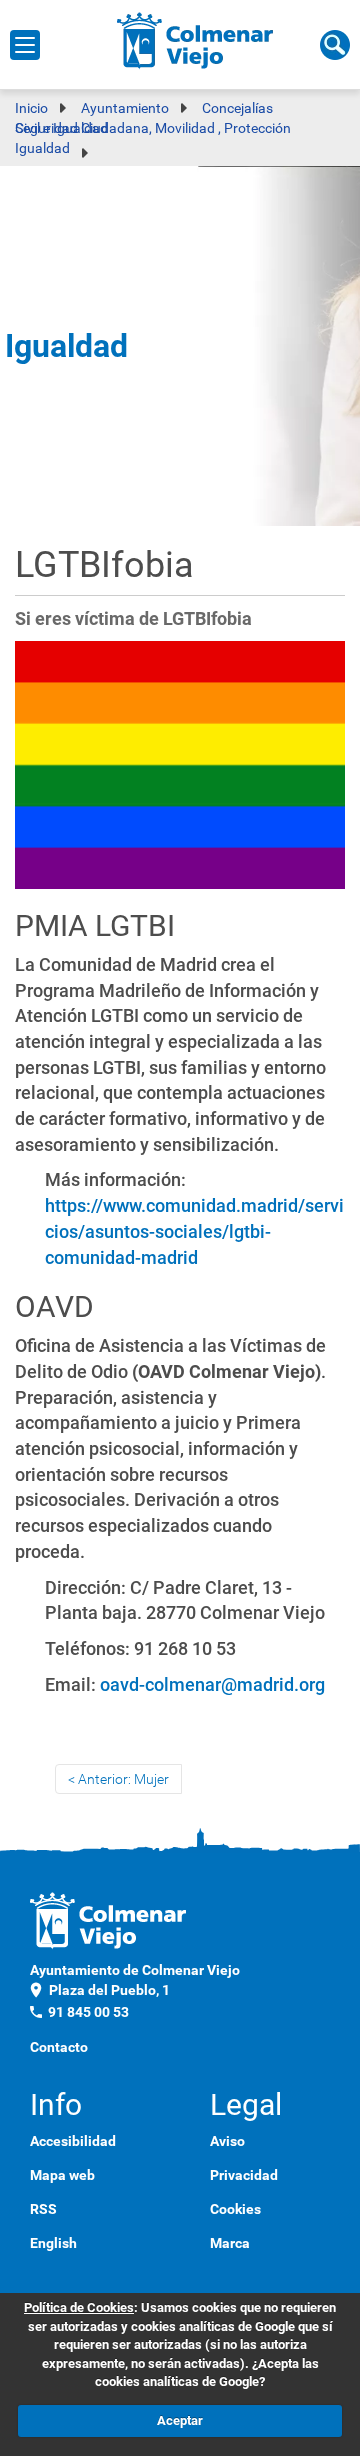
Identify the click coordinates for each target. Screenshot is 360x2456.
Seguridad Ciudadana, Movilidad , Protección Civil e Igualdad (153, 128)
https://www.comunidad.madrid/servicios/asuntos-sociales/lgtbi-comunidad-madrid (194, 1231)
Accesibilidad (73, 2141)
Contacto (59, 2047)
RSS (43, 2209)
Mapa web (62, 2175)
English (53, 2243)
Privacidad (244, 2175)
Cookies (235, 2209)
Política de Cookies (79, 2307)
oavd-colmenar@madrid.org (212, 1684)
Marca (230, 2243)
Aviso (227, 2141)
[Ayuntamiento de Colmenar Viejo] (195, 40)
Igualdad (42, 148)
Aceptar (180, 2420)
